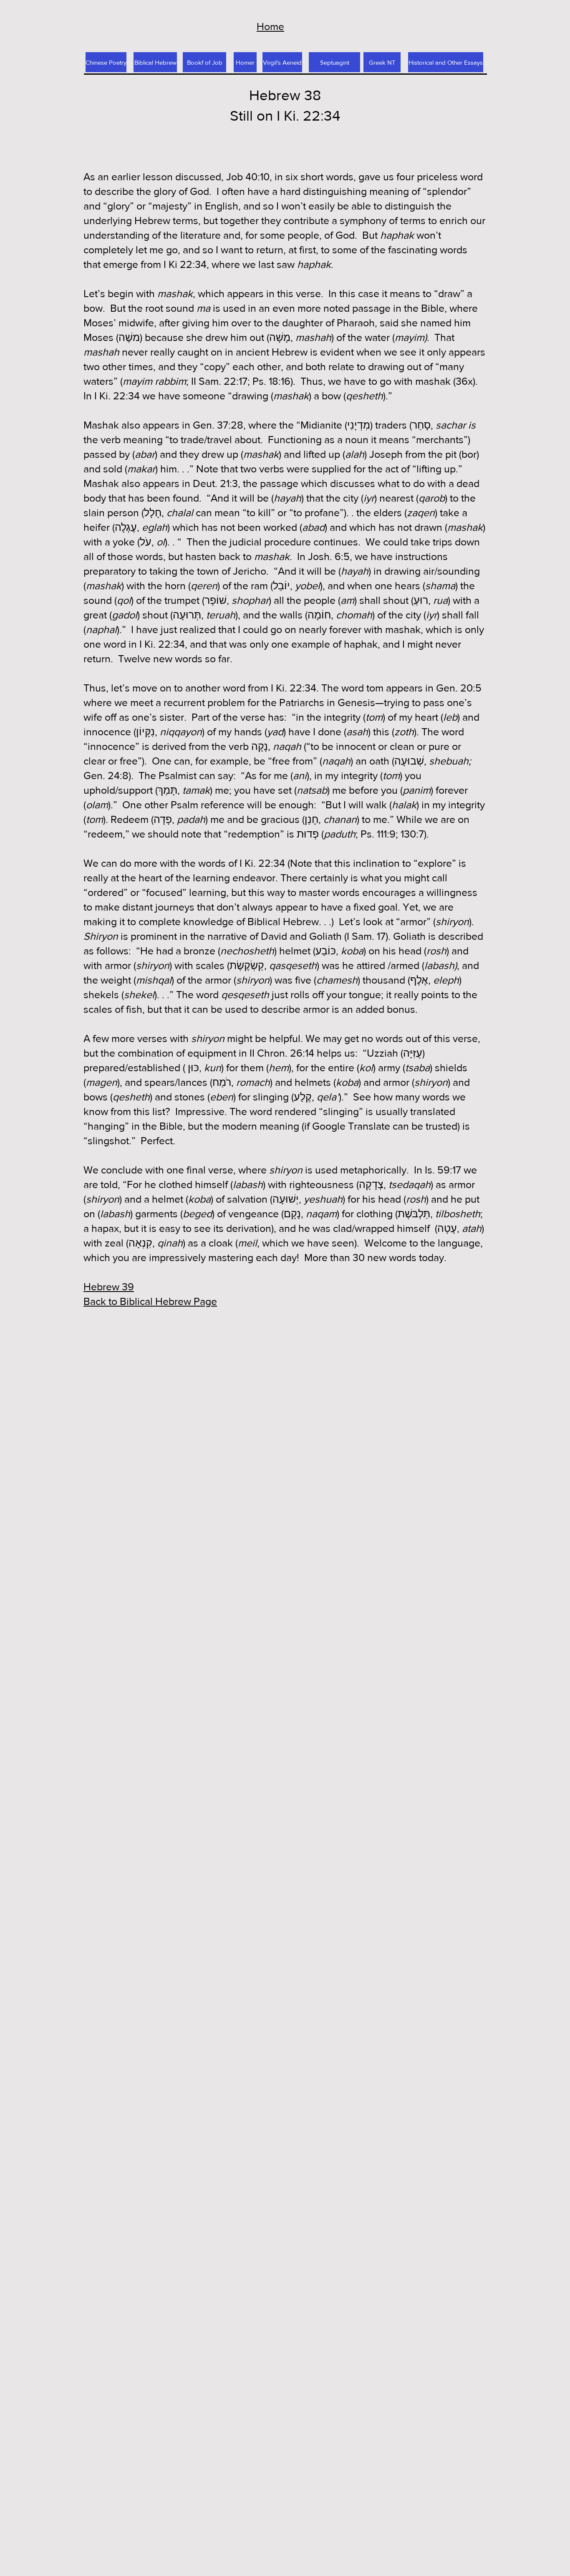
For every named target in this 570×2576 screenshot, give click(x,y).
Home (270, 26)
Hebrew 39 (109, 1287)
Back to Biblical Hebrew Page (150, 1301)
